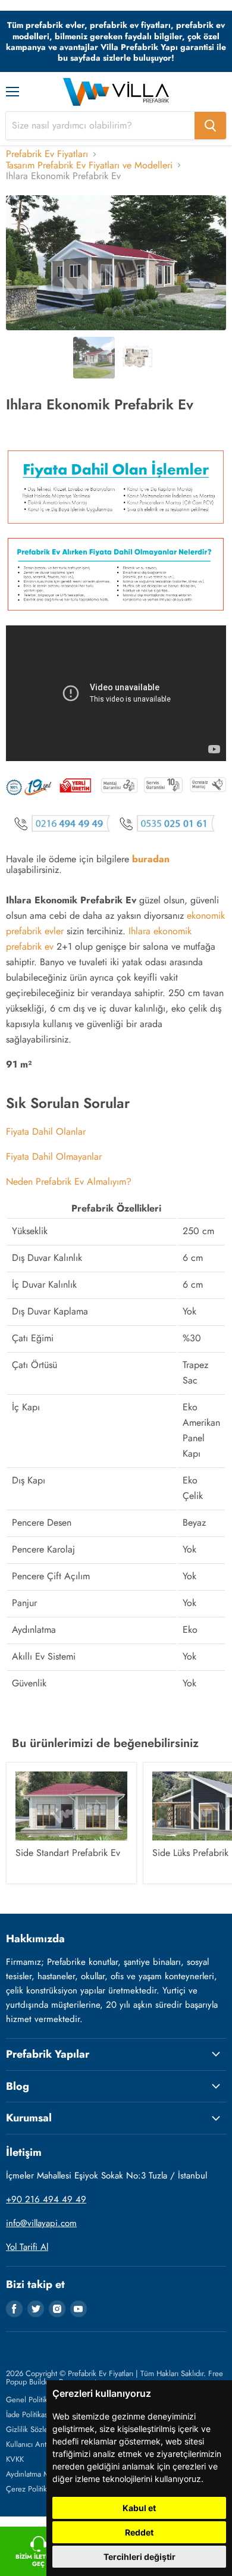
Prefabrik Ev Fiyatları (47, 154)
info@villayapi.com (41, 2223)
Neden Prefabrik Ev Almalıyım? (69, 1181)
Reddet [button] (139, 2532)
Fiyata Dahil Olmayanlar (54, 1156)
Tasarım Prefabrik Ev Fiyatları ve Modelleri (89, 165)
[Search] (210, 126)
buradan (151, 859)
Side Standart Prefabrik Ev (68, 1853)
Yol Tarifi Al (27, 2247)
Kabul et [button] (139, 2508)
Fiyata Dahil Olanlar (46, 1132)
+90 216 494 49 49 (46, 2199)
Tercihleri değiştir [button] (139, 2557)
